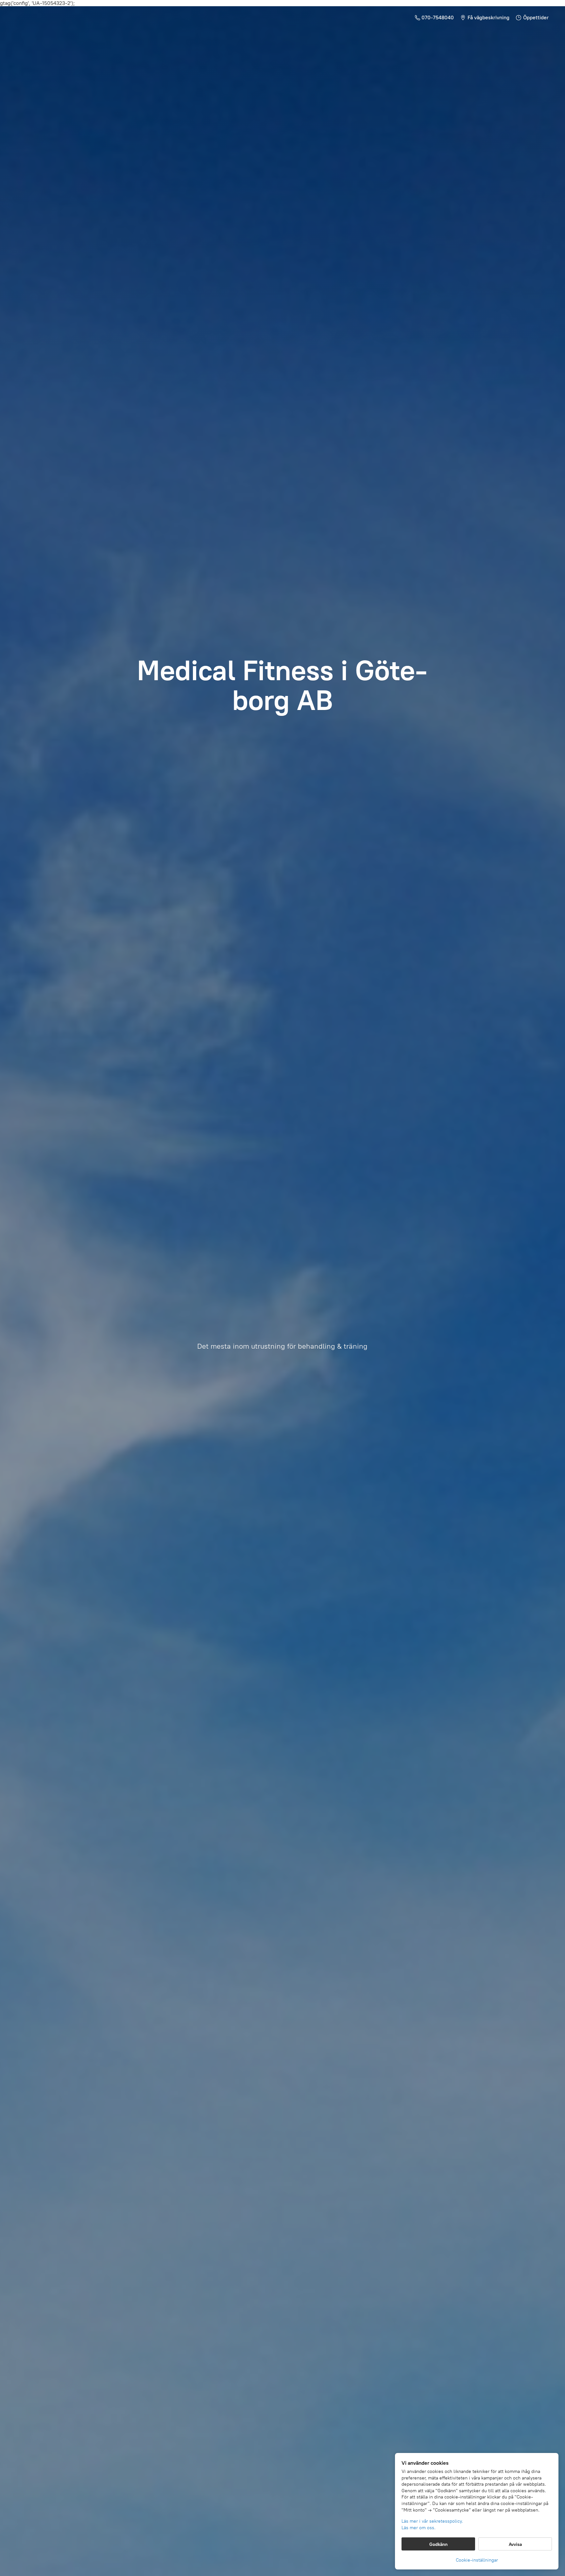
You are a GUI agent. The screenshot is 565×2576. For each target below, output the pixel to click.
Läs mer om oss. (419, 2528)
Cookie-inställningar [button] (477, 2560)
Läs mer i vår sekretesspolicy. (432, 2521)
